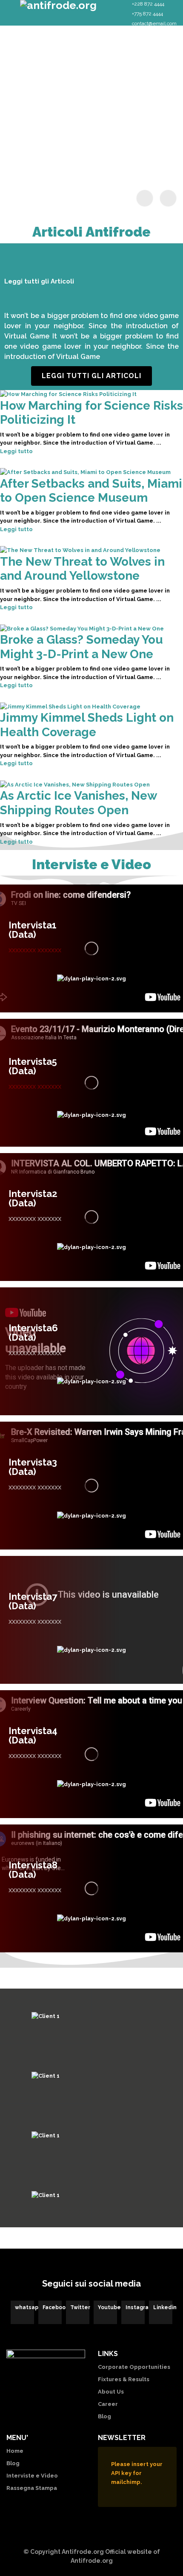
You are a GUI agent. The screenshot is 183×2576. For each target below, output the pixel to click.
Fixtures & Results (124, 2379)
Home (15, 2451)
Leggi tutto (16, 451)
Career (108, 2404)
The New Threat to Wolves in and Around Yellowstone (82, 569)
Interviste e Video (32, 2476)
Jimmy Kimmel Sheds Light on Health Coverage (87, 725)
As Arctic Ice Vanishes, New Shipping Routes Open (78, 803)
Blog (104, 2416)
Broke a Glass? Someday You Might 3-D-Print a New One (81, 647)
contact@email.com (154, 23)
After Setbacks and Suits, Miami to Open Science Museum (91, 491)
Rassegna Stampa (32, 2488)
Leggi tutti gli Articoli (91, 376)
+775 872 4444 (147, 14)
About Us (111, 2392)
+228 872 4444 (148, 4)
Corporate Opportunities (134, 2367)
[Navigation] (9, 11)
